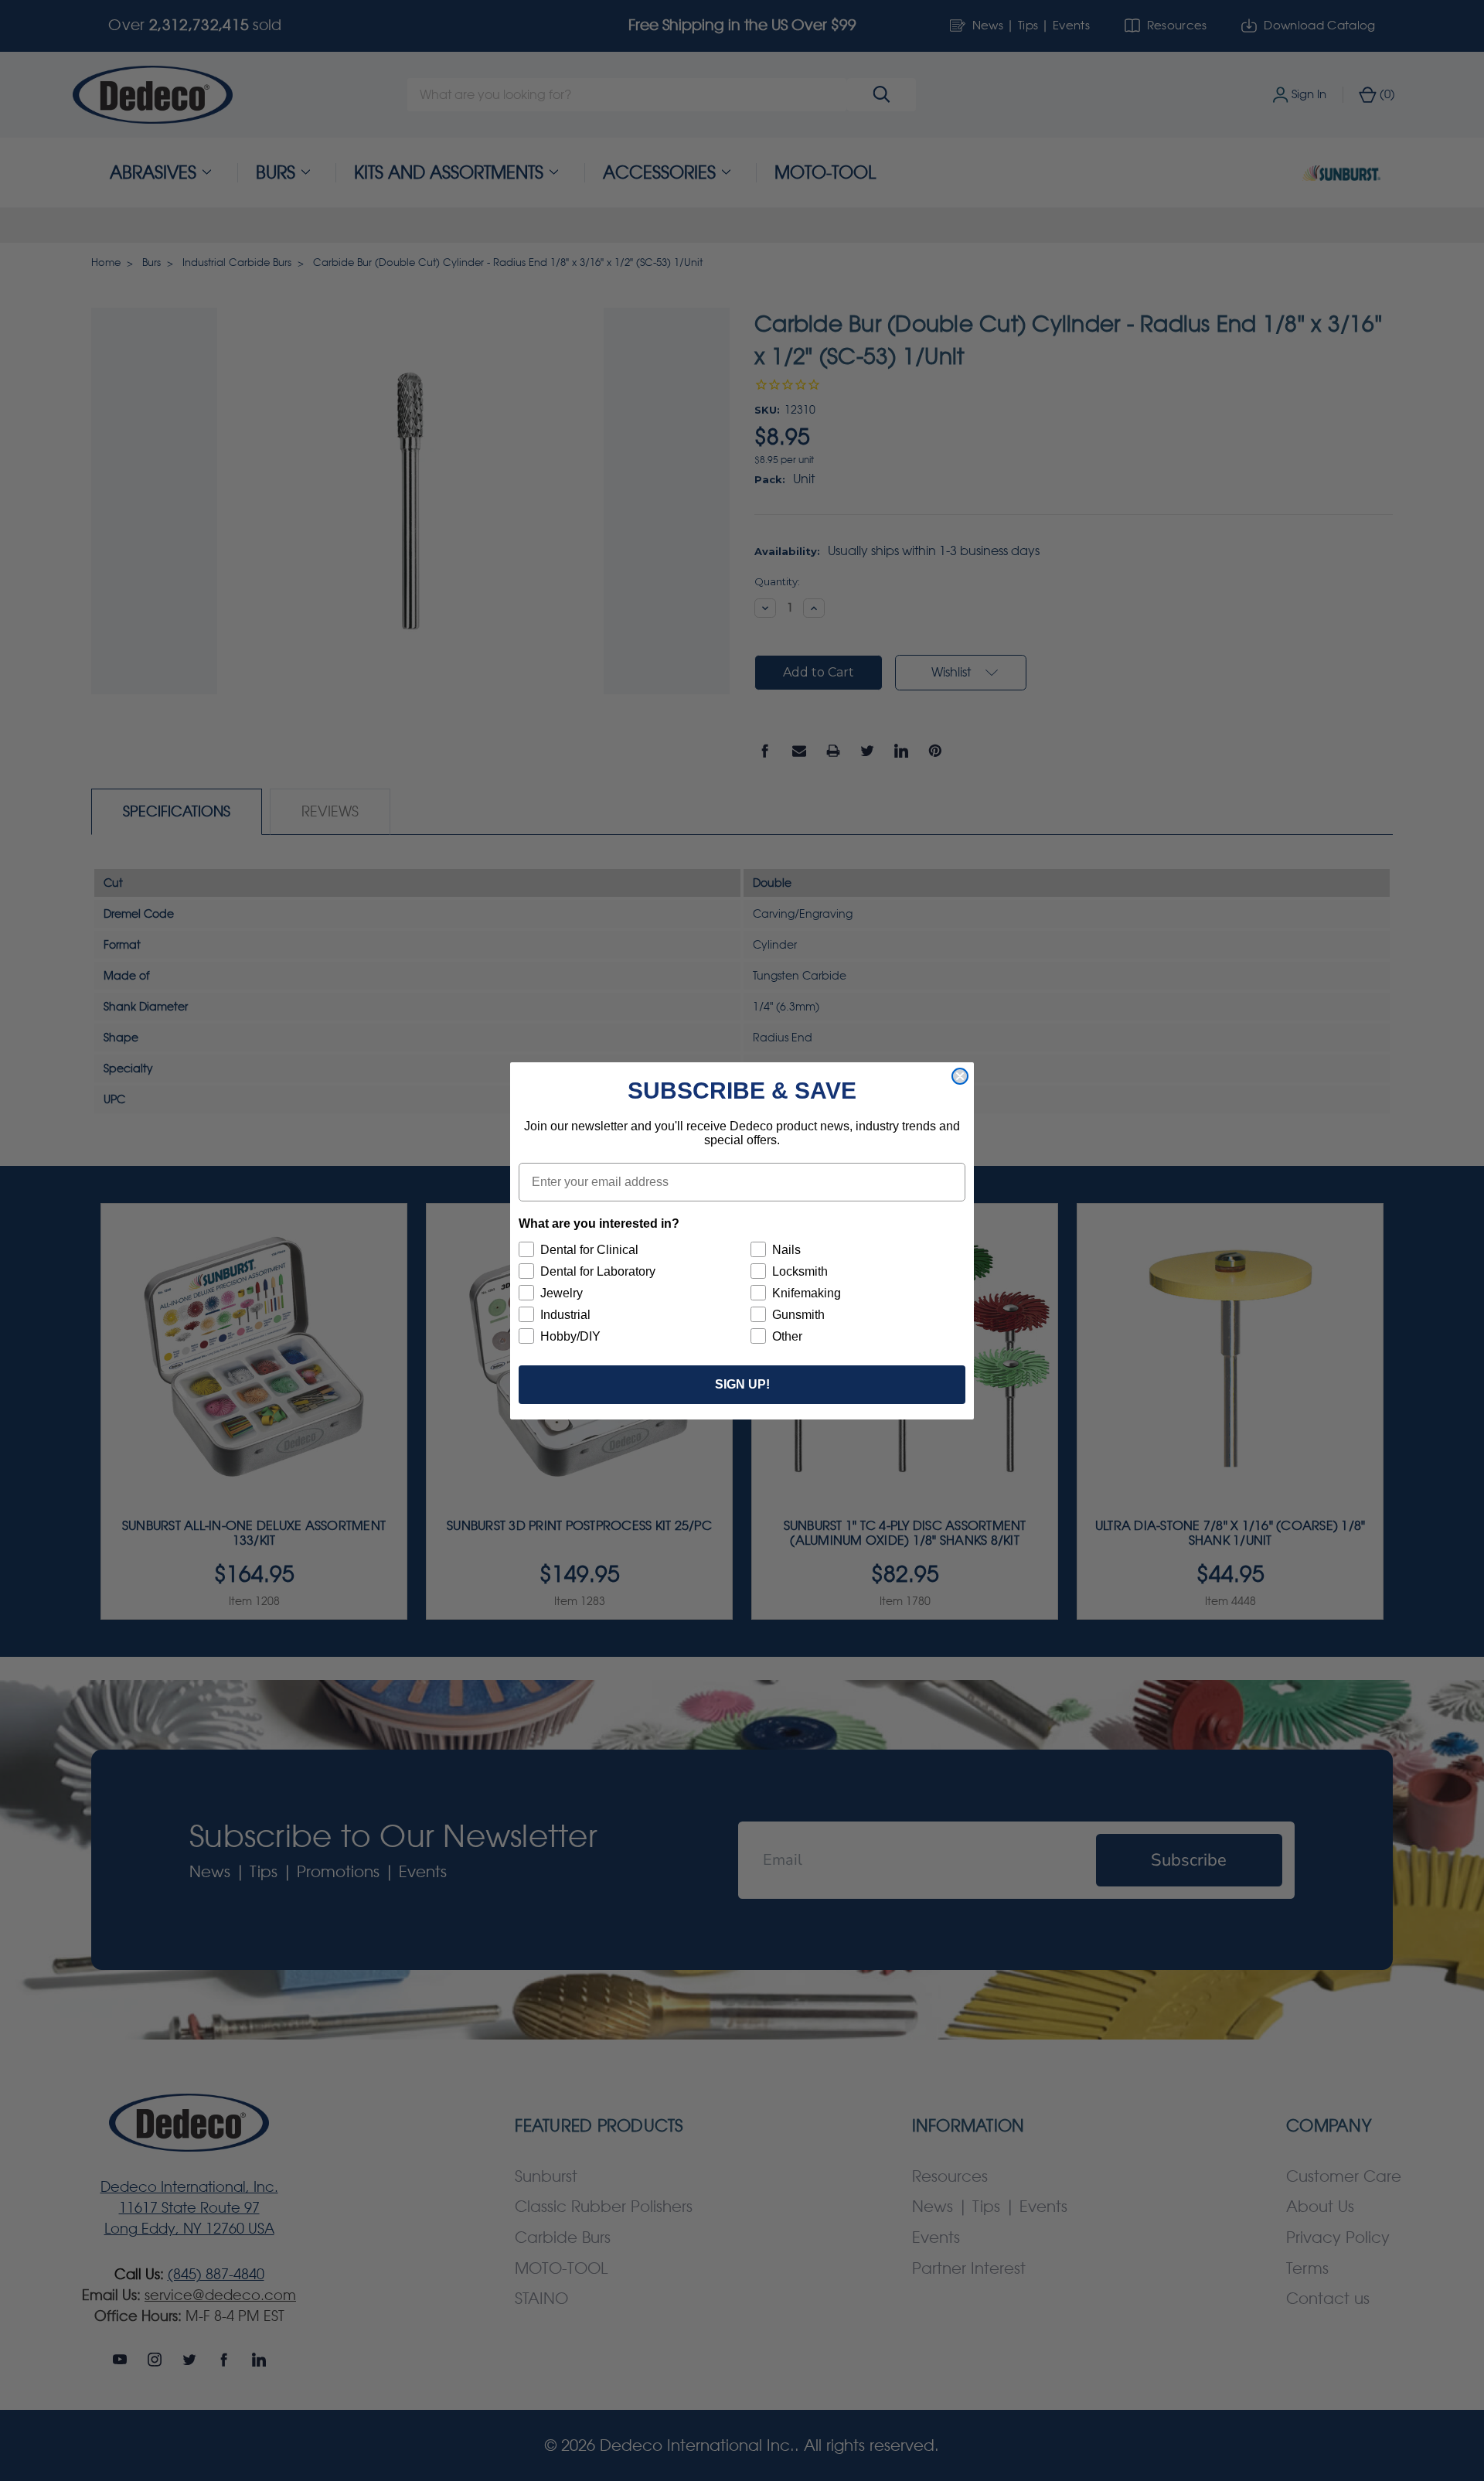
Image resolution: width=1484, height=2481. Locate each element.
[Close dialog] (960, 1076)
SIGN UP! (742, 1384)
